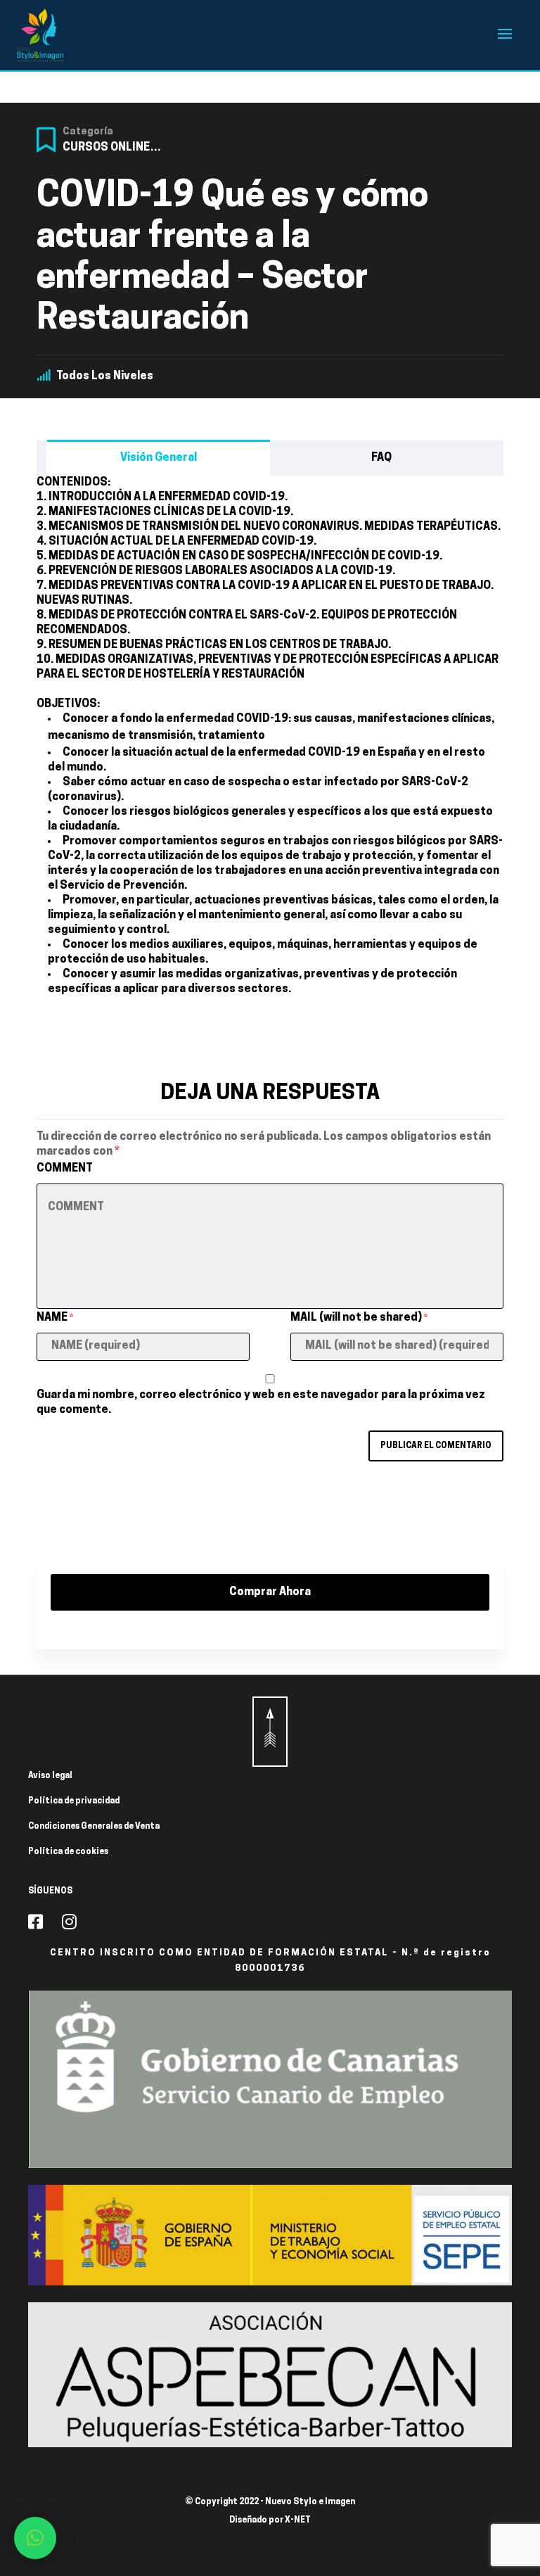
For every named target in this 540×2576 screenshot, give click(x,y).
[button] (35, 2538)
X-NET (298, 2520)
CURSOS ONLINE (106, 148)
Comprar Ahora (270, 1592)
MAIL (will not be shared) (359, 1318)
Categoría (88, 132)
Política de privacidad (74, 1801)
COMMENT (65, 1169)
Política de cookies (68, 1852)
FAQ (381, 458)
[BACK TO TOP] (270, 1732)
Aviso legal (50, 1776)
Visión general (159, 458)
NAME (55, 1318)
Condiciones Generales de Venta (94, 1827)
